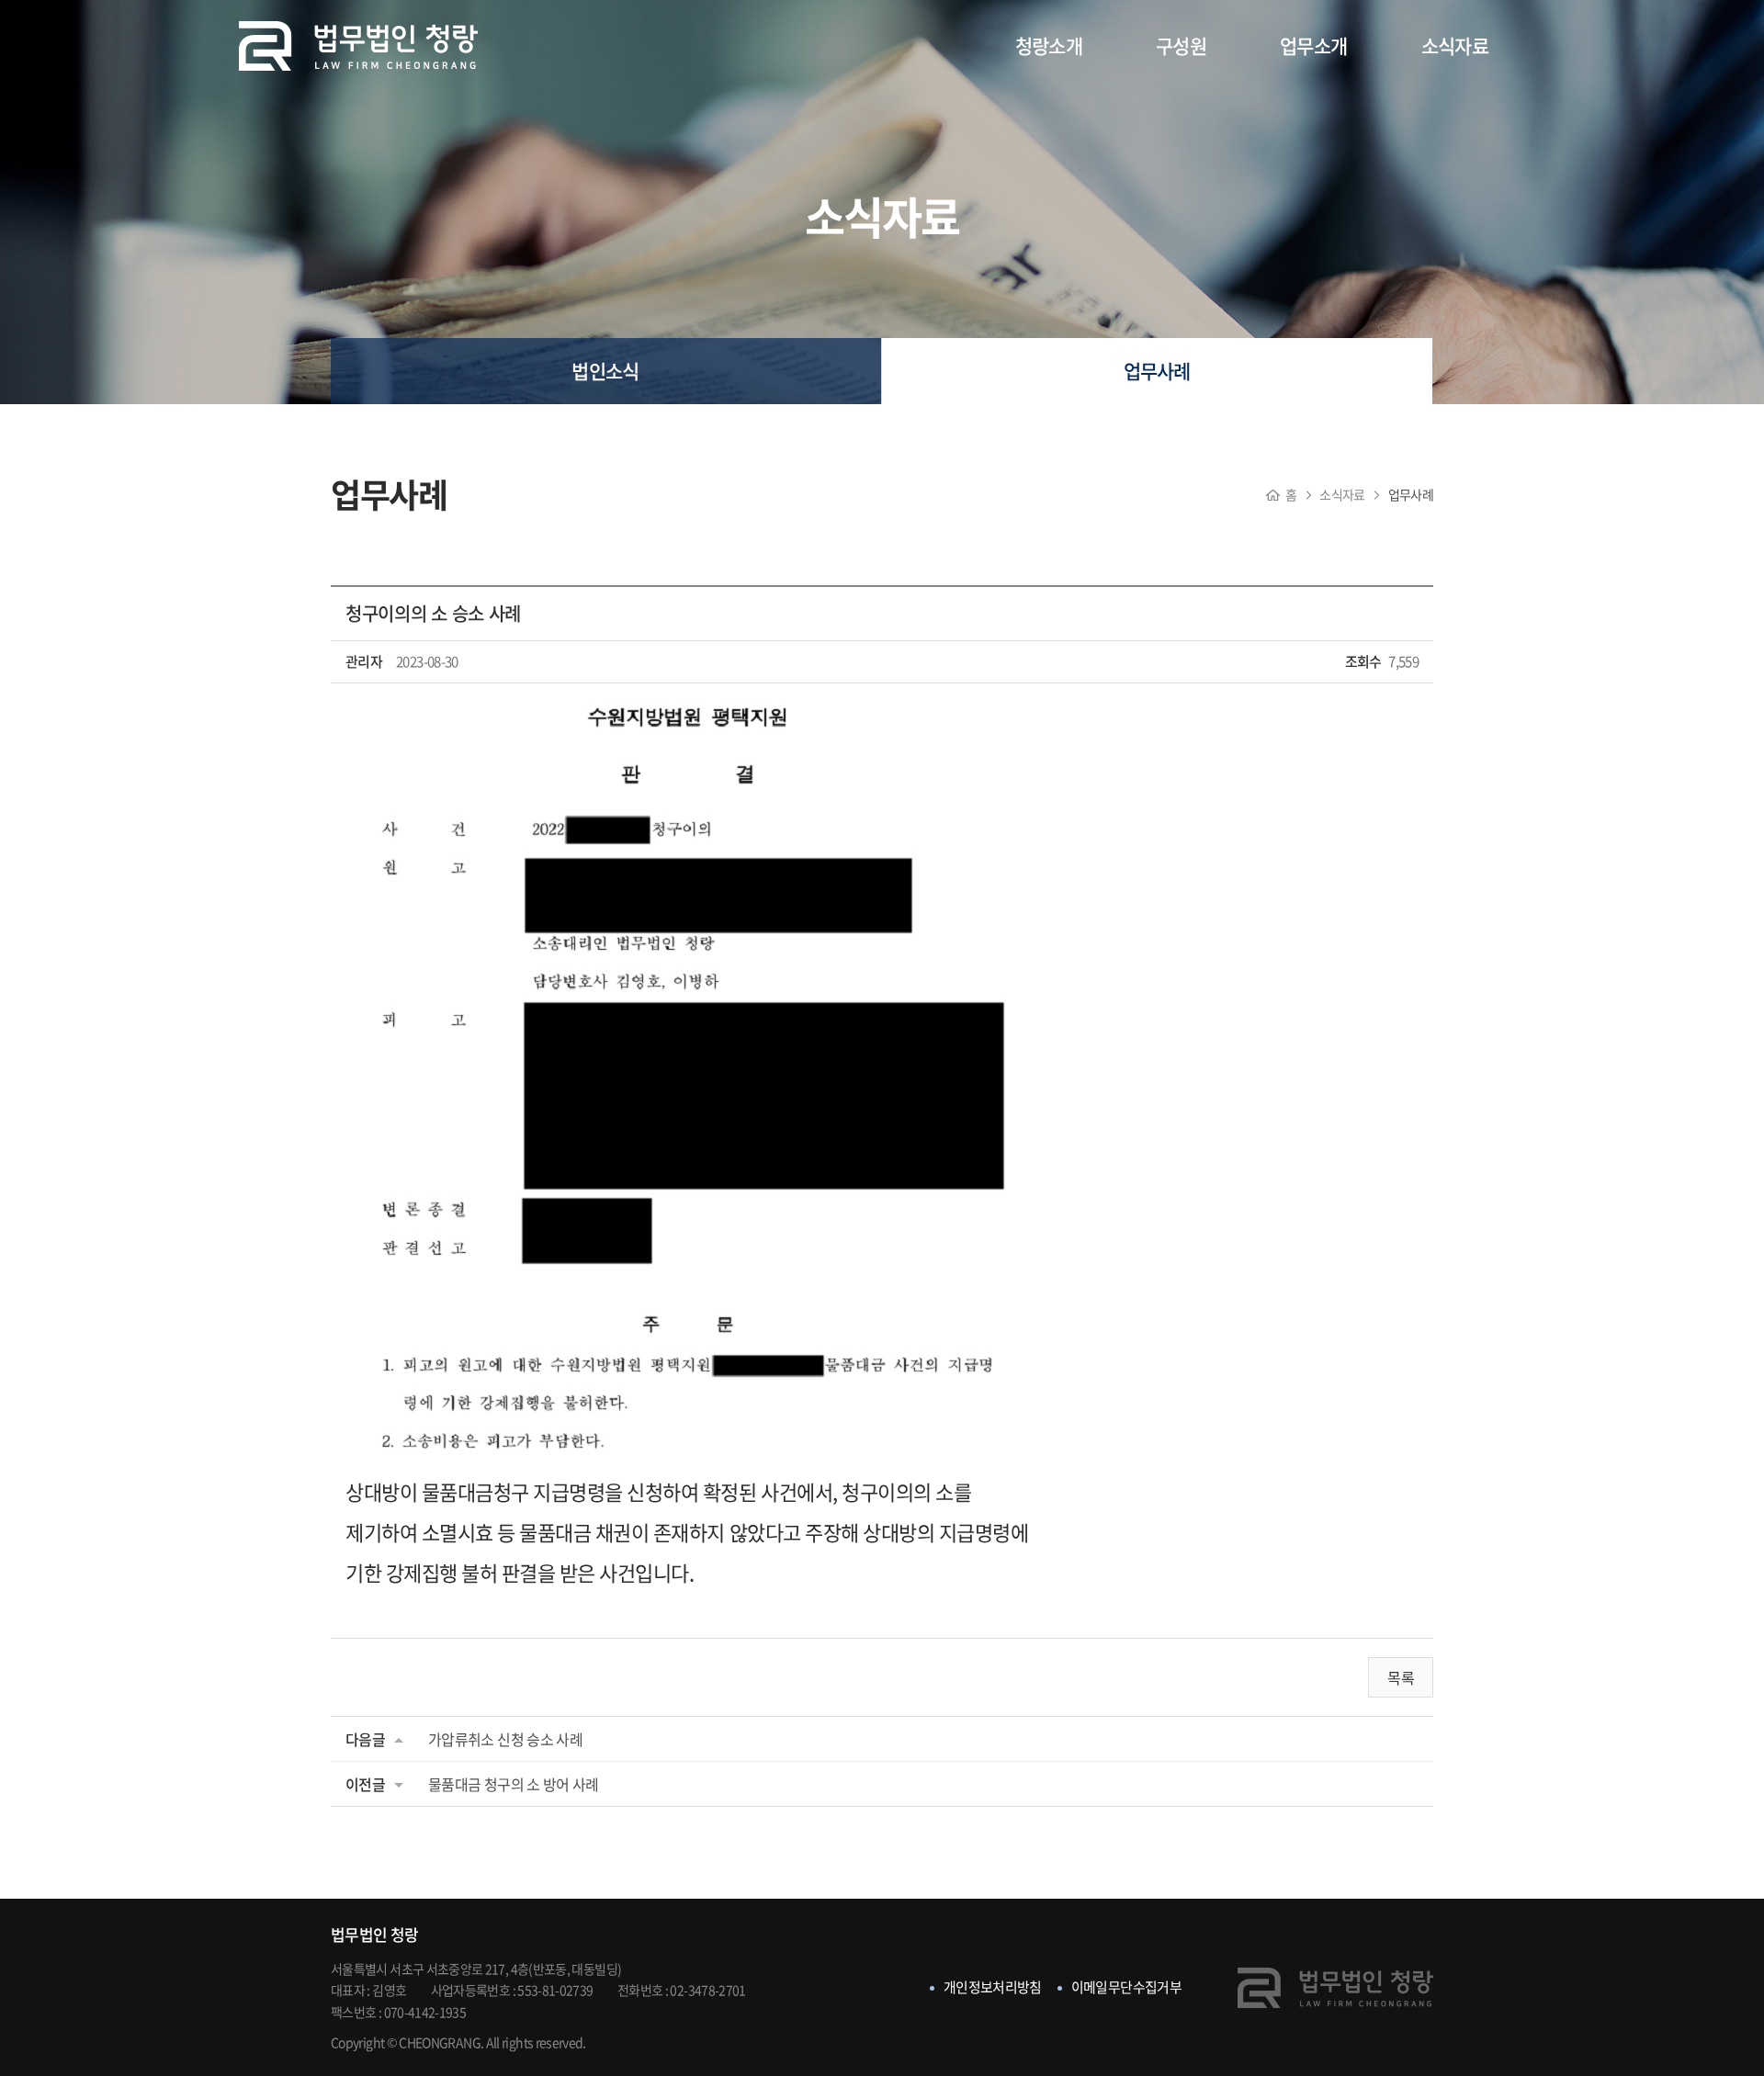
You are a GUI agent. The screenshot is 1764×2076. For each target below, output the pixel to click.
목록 (1401, 1677)
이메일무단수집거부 (1126, 1987)
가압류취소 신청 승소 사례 (505, 1739)
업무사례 (1157, 371)
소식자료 (1455, 45)
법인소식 (605, 371)
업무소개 (1313, 45)
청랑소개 (1049, 45)
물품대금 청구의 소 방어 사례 (514, 1784)
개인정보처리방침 (993, 1987)
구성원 (1181, 45)
